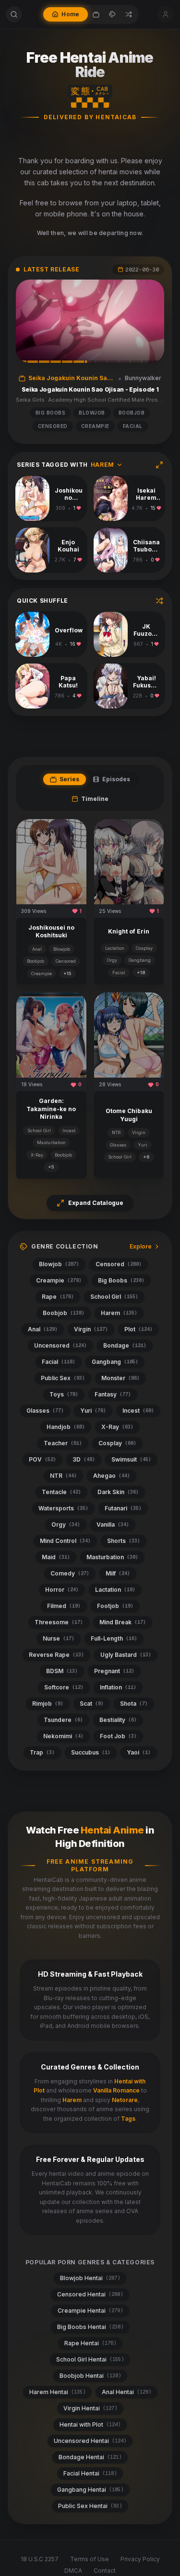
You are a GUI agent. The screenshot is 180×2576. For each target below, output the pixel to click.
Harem (72, 2100)
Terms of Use (90, 2559)
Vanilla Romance (116, 2090)
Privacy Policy (140, 2559)
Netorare (125, 2100)
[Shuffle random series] (159, 601)
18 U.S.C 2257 (40, 2559)
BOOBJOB (132, 413)
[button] (90, 321)
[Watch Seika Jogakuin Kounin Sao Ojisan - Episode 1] (90, 321)
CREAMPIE (95, 426)
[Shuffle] (129, 14)
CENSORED (53, 426)
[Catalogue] (96, 14)
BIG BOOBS (51, 413)
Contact (105, 2570)
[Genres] (112, 14)
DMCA (73, 2570)
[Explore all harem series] (159, 465)
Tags (128, 2119)
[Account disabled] (166, 14)
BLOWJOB (92, 413)
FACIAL (133, 426)
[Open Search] (14, 14)
